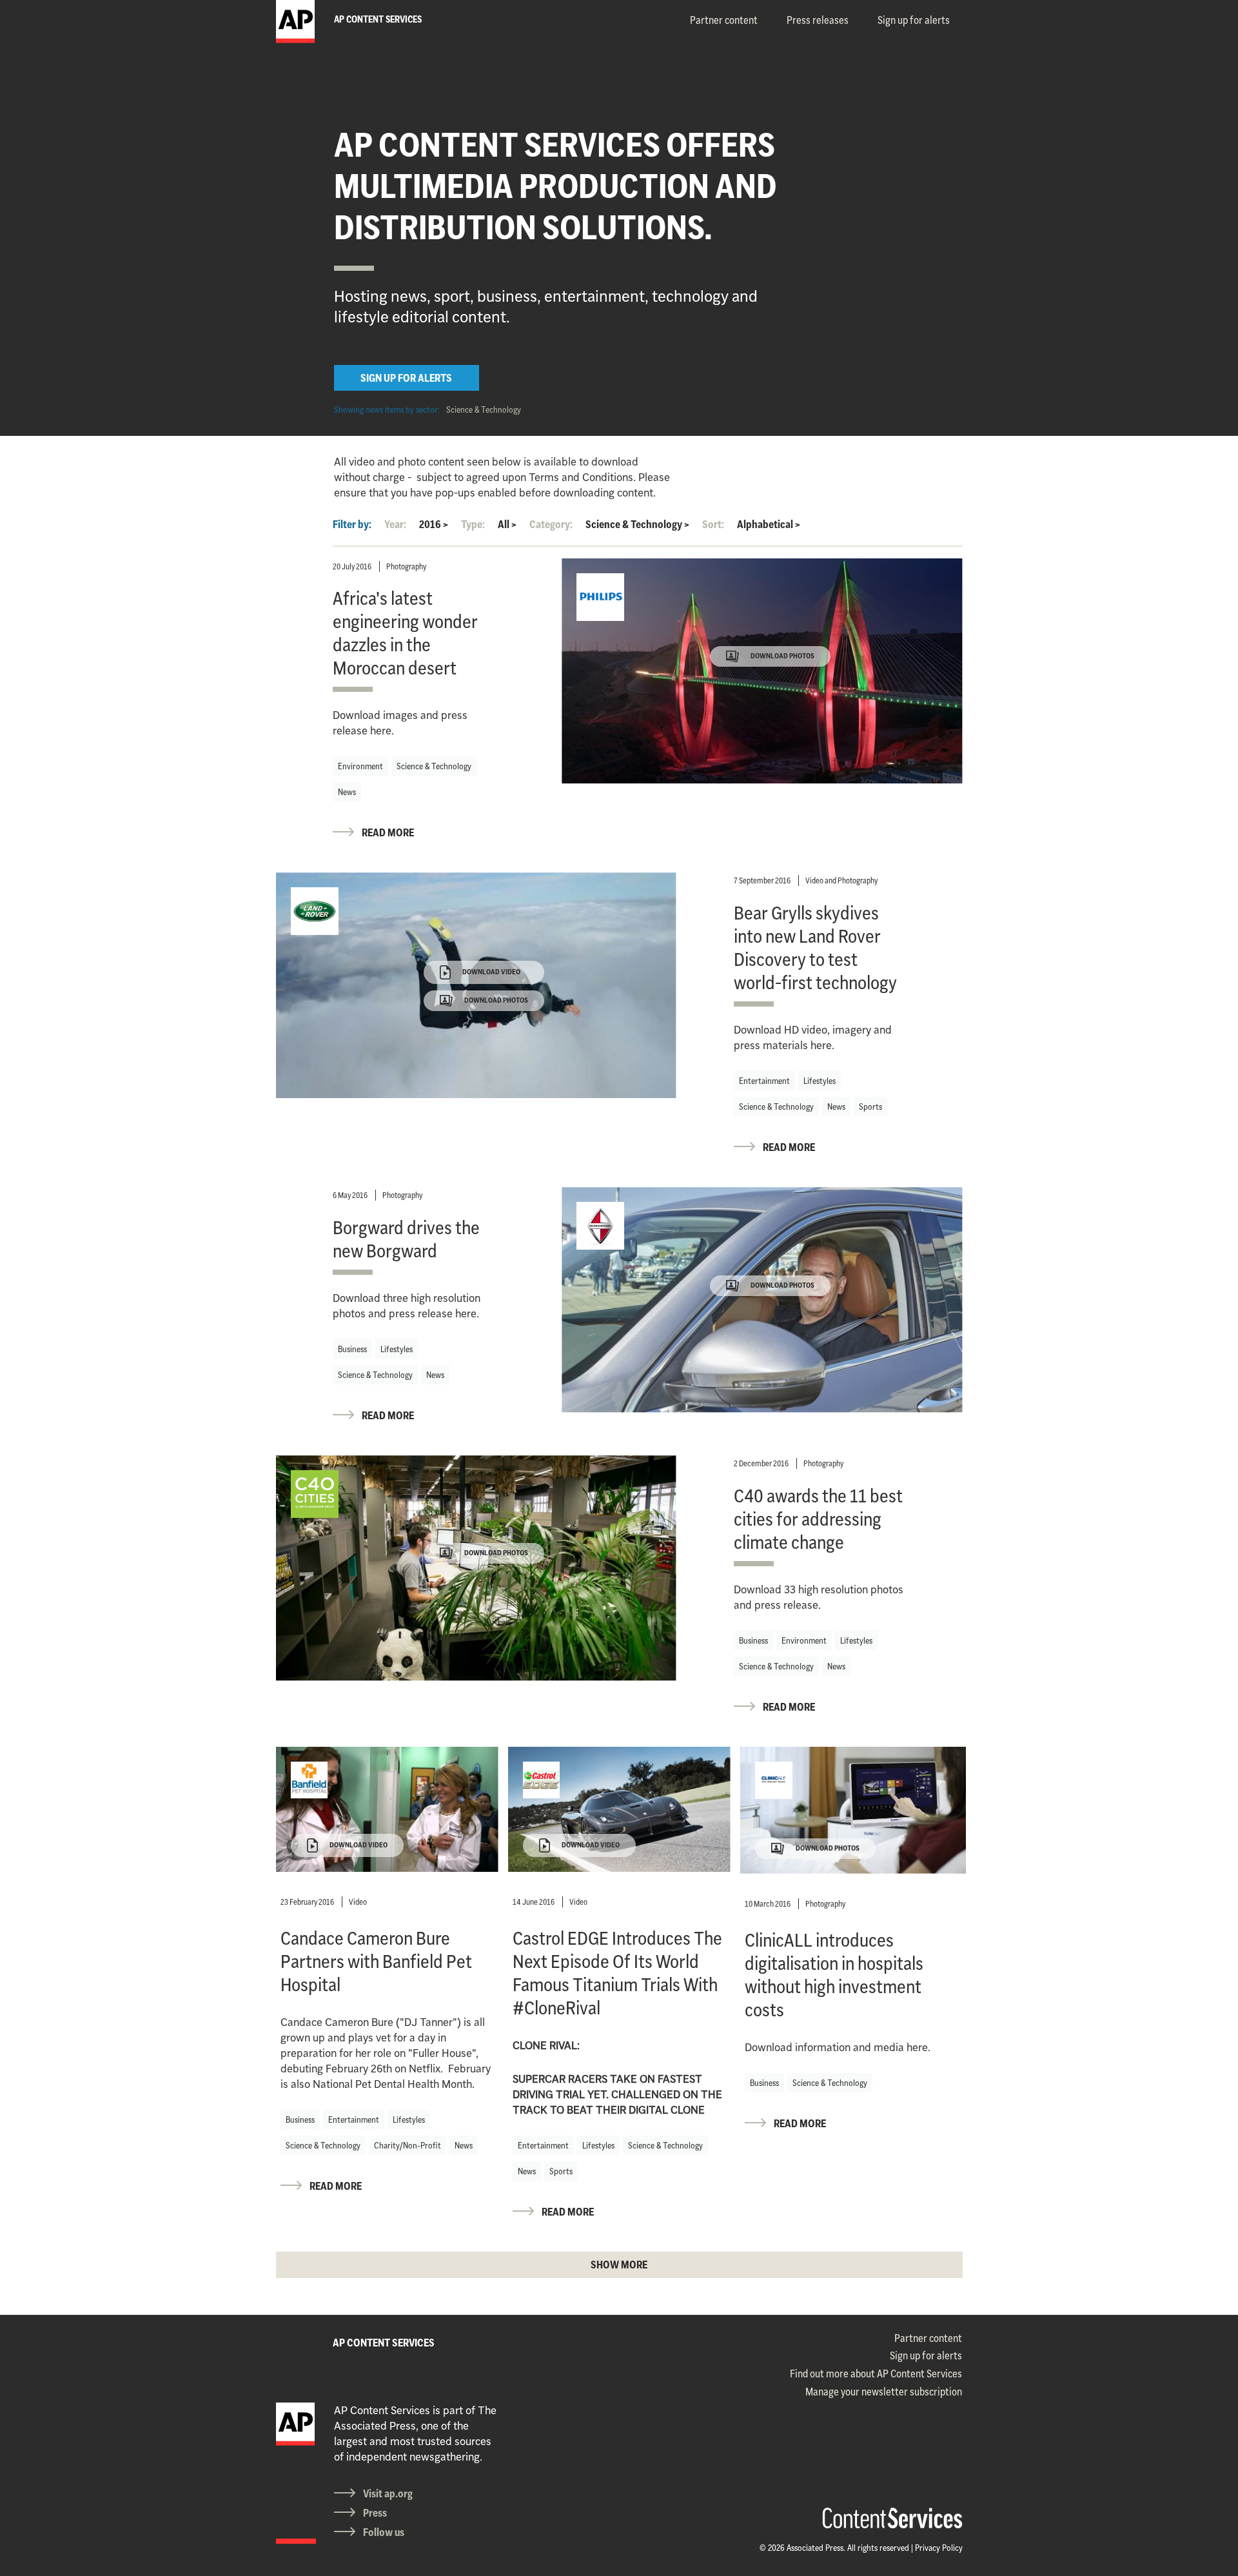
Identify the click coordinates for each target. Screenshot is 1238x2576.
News (347, 792)
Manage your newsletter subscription (884, 2392)
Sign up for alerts (914, 20)
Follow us (384, 2532)
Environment (360, 766)
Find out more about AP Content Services (876, 2374)
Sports (870, 1106)
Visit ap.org (388, 2493)
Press (375, 2513)
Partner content (724, 20)
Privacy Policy (939, 2548)
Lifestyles (820, 1081)
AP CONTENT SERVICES (384, 2343)
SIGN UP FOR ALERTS (406, 378)
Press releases (818, 20)
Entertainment (764, 1081)
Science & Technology (484, 409)
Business (352, 1349)
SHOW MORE (619, 2265)
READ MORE (388, 832)
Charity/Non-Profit (408, 2145)
